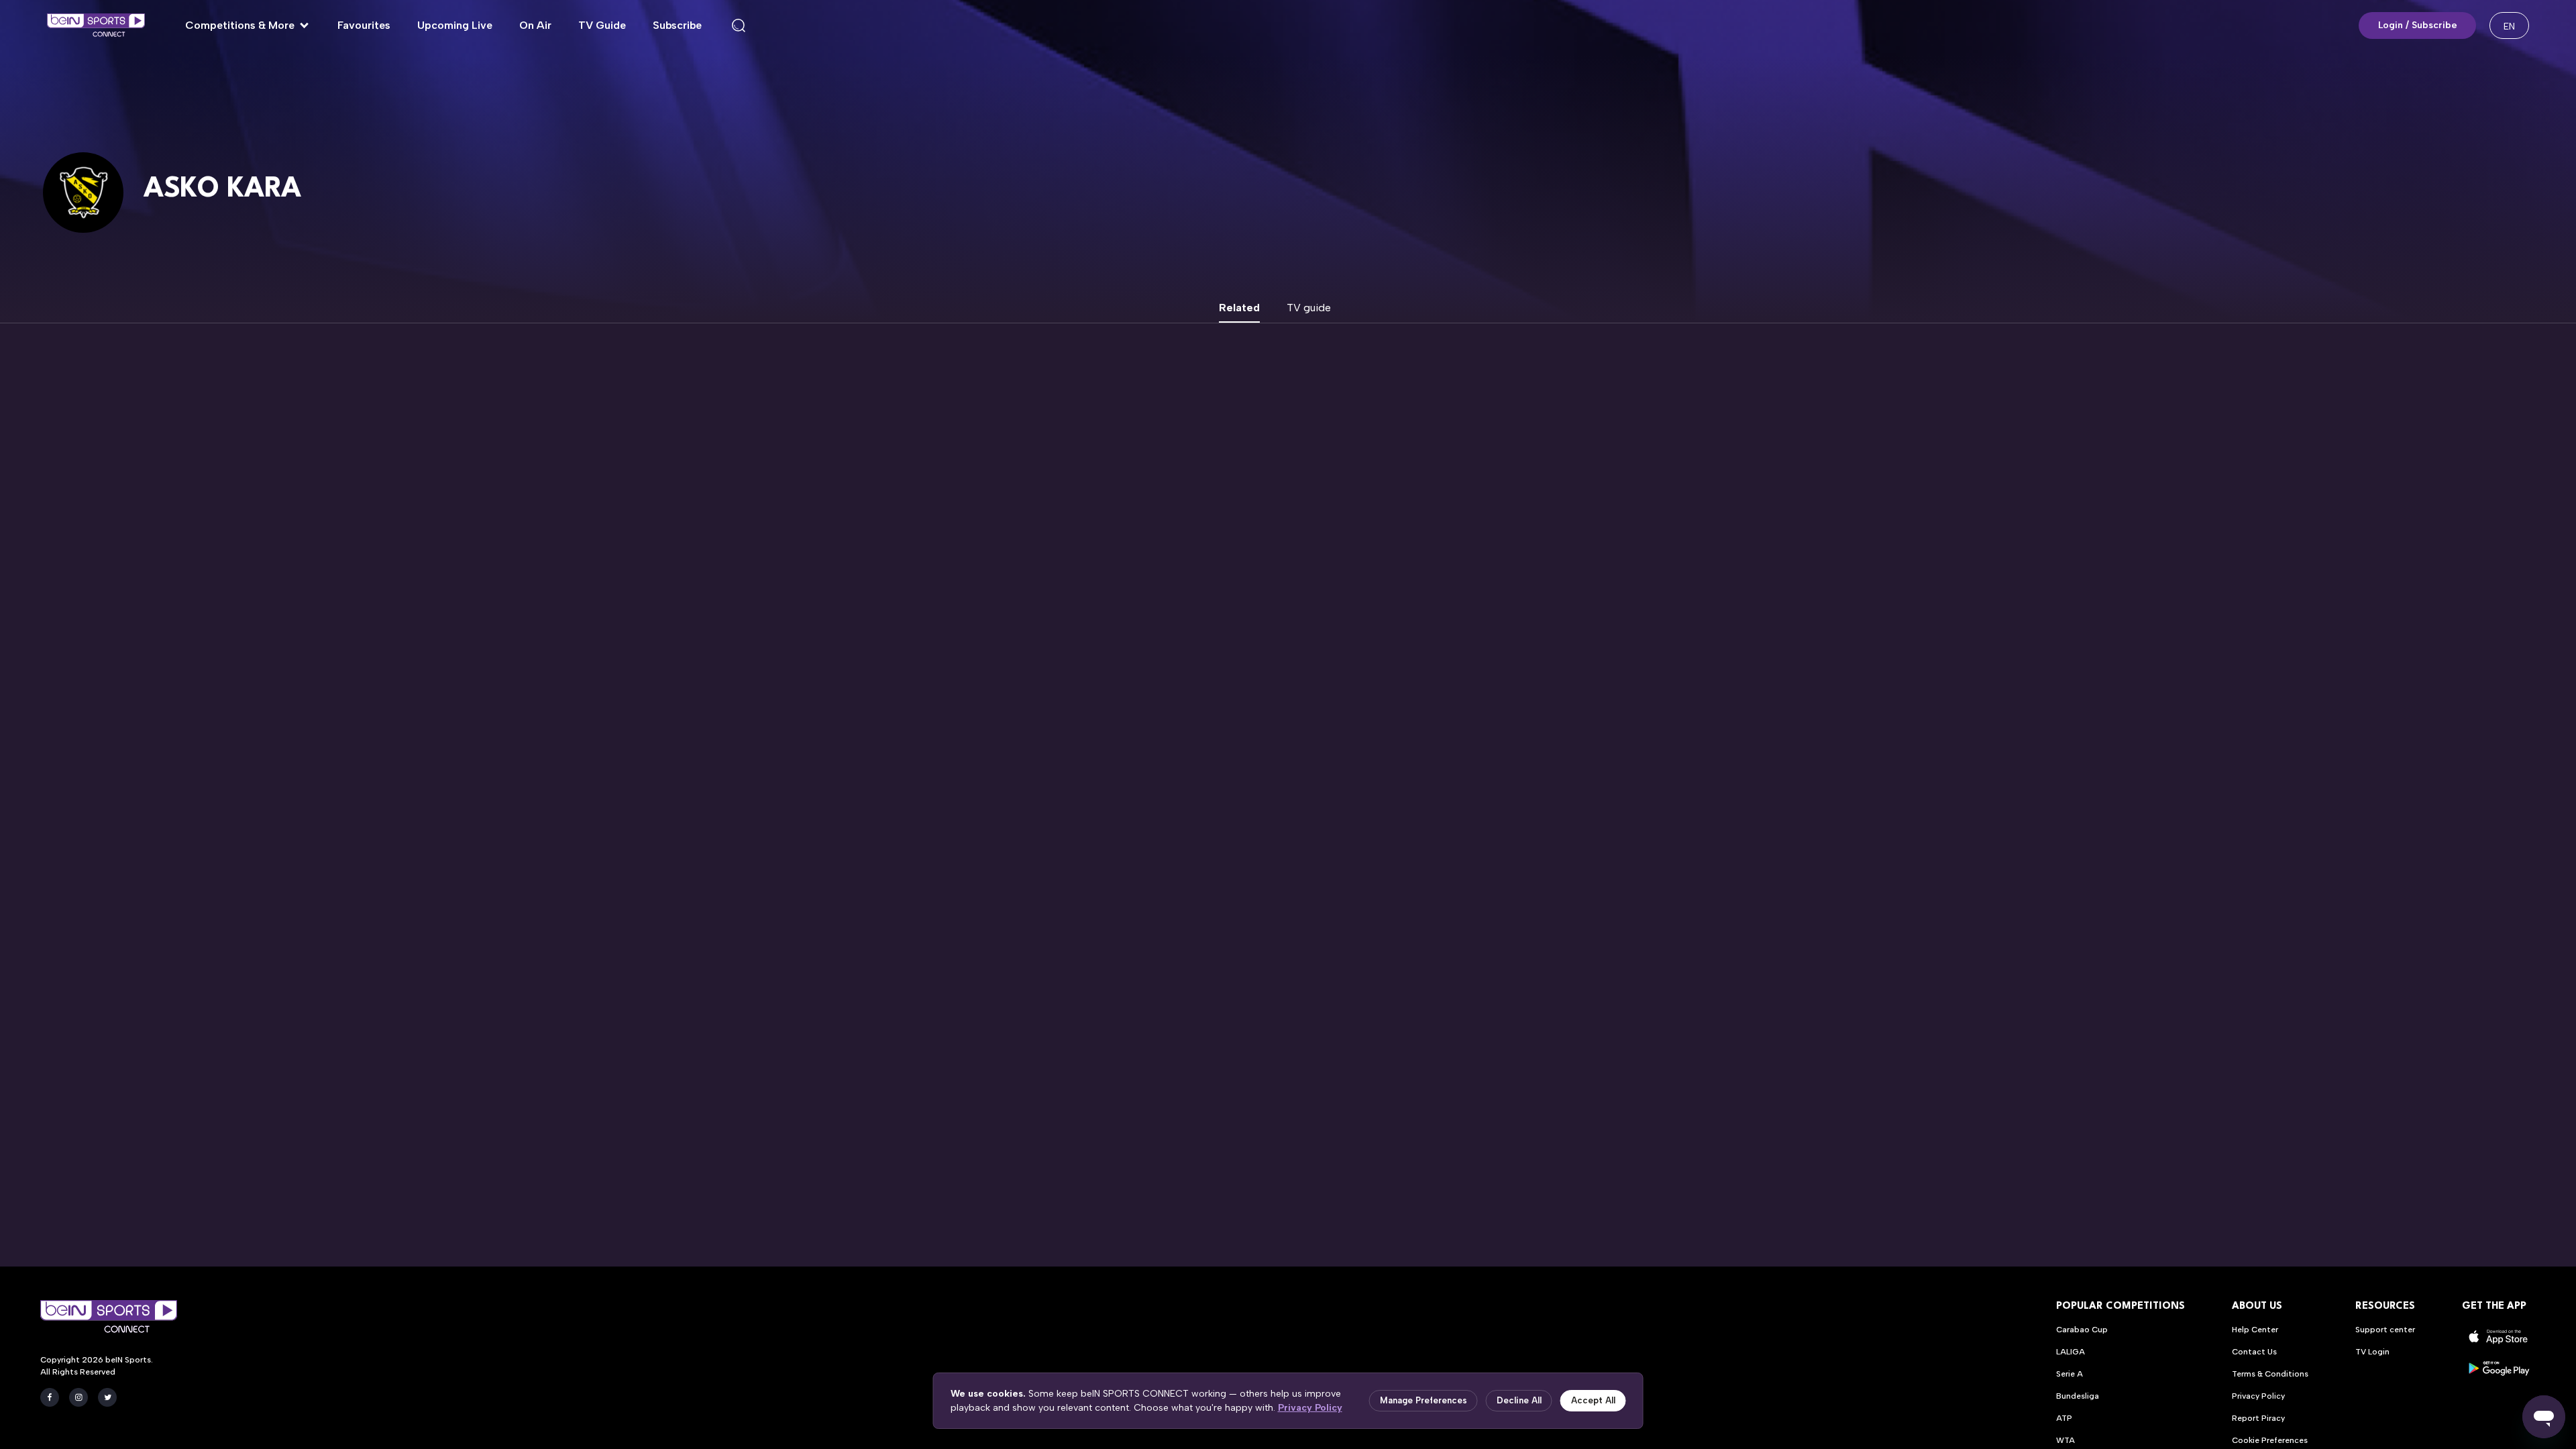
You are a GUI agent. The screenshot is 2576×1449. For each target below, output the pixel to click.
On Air (535, 25)
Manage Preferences (1424, 1400)
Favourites (364, 25)
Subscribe (677, 25)
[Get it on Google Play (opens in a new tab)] (2499, 1368)
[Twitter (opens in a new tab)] (107, 1397)
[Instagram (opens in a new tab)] (78, 1397)
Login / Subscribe (2418, 25)
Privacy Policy (1310, 1408)
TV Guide (602, 25)
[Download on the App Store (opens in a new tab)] (2499, 1337)
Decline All (1519, 1400)
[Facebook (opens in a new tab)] (50, 1397)
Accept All (1593, 1400)
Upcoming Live (455, 25)
